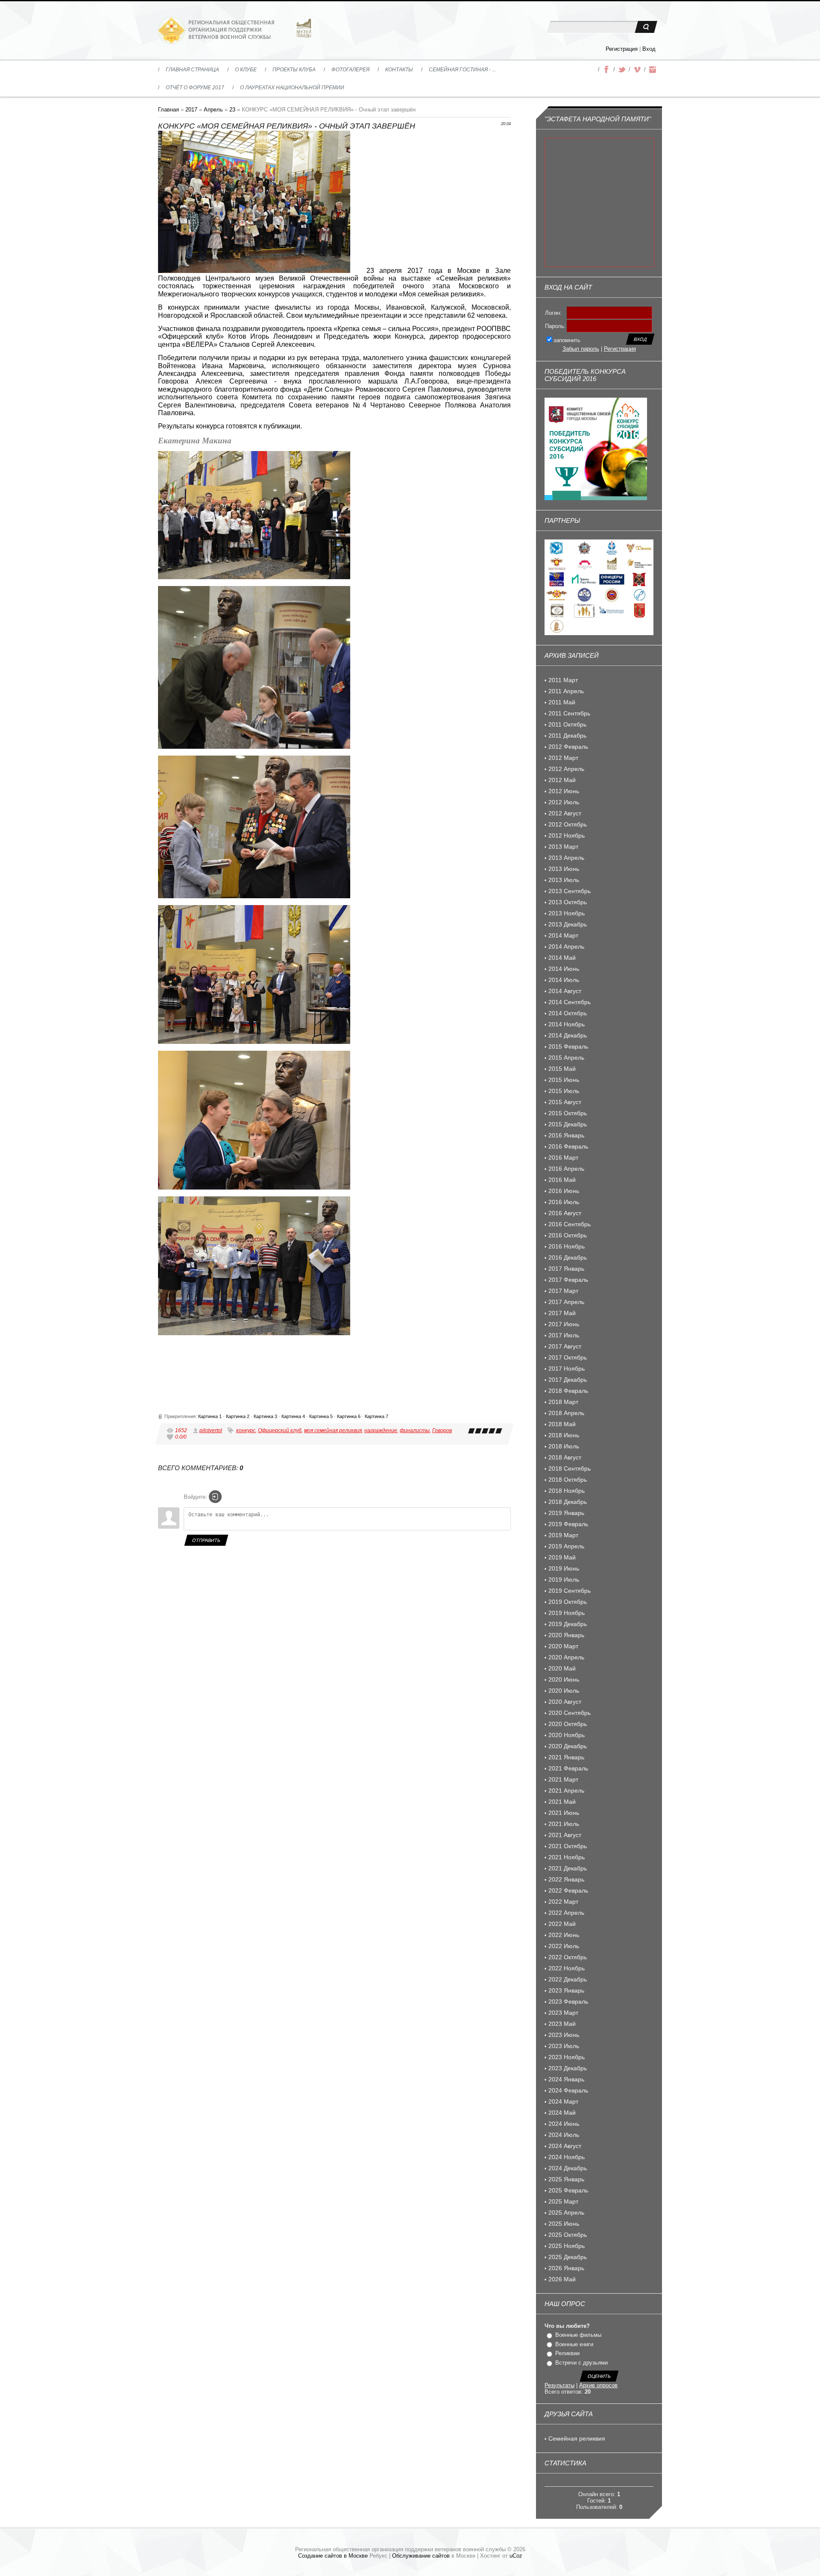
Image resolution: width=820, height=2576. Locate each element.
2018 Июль (564, 1446)
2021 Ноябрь (567, 1857)
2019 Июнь (564, 1568)
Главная (168, 110)
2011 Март (563, 680)
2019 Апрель (566, 1546)
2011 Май (562, 702)
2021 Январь (566, 1757)
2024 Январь (566, 2079)
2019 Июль (564, 1580)
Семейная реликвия (577, 2438)
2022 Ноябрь (567, 1968)
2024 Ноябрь (567, 2157)
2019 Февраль (568, 1524)
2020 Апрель (566, 1657)
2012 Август (565, 813)
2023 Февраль (568, 2002)
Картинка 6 (349, 1416)
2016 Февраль (568, 1146)
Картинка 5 (321, 1416)
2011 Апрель (566, 691)
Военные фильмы (578, 2335)
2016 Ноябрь (567, 1246)
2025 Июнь (564, 2224)
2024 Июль (564, 2135)
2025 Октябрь (568, 2235)
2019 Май (562, 1557)
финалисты (415, 1430)
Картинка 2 (238, 1416)
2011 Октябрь (567, 724)
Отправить (206, 1540)
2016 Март (563, 1158)
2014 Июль (564, 980)
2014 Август (565, 991)
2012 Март (563, 758)
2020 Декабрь (568, 1746)
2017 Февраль (568, 1280)
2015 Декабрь (568, 1124)
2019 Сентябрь (570, 1591)
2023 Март (563, 2013)
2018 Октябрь (568, 1480)
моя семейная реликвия (333, 1430)
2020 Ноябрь (567, 1735)
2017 (191, 110)
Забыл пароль (581, 349)
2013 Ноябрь (567, 913)
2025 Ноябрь (567, 2246)
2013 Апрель (566, 858)
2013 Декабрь (568, 924)
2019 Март (563, 1535)
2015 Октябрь (568, 1113)
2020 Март (563, 1646)
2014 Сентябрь (570, 1002)
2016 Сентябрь (570, 1224)
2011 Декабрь (567, 736)
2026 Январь (566, 2268)
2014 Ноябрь (567, 1024)
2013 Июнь (564, 869)
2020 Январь (566, 1635)
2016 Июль (564, 1202)
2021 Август (565, 1835)
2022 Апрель (566, 1913)
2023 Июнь (564, 2035)
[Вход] (215, 1497)
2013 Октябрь (568, 902)
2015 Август (565, 1102)
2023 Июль (564, 2046)
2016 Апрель (566, 1169)
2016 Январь (566, 1135)
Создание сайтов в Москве (333, 2556)
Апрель (213, 110)
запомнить (567, 340)
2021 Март (563, 1779)
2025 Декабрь (568, 2257)
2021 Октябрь (568, 1846)
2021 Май (562, 1802)
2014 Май (562, 958)
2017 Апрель (566, 1302)
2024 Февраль (568, 2090)
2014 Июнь (564, 969)
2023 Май (562, 2024)
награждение (381, 1430)
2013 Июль (564, 880)
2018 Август (565, 1457)
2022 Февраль (568, 1890)
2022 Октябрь (568, 1957)
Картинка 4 (293, 1416)
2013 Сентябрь (570, 891)
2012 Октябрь (568, 824)
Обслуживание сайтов (421, 2556)
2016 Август (565, 1213)
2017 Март (563, 1291)
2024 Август (565, 2146)
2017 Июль (564, 1335)
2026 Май (562, 2279)
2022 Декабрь (568, 1979)
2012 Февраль (568, 747)
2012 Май (562, 780)
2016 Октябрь (568, 1235)
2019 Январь (566, 1513)
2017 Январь (566, 1269)
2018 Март (563, 1402)
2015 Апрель (566, 1058)
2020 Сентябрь (570, 1713)
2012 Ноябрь (567, 835)
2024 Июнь (564, 2124)
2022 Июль (564, 1946)
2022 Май (562, 1924)
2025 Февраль (568, 2190)
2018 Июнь (564, 1435)
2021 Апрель (566, 1791)
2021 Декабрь (568, 1868)
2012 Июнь (564, 791)
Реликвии (567, 2353)
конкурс (246, 1430)
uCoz (516, 2556)
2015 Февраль (568, 1046)
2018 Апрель (566, 1413)
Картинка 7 (376, 1416)
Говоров (442, 1430)
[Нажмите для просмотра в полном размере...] (254, 271)
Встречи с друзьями (581, 2363)
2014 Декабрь (568, 1035)
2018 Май (562, 1424)
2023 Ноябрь (567, 2057)
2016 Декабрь (568, 1257)
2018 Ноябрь (567, 1491)
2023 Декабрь (568, 2068)
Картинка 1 (210, 1416)
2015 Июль (564, 1091)
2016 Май (562, 1180)
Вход (649, 49)
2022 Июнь (564, 1935)
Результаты (559, 2385)
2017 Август (565, 1346)
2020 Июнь (564, 1679)
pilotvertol (211, 1430)
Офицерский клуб (280, 1430)
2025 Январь (566, 2179)
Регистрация (622, 49)
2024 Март (563, 2101)
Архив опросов (598, 2385)
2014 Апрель (566, 947)
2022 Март (563, 1902)
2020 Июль (564, 1691)
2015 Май (562, 1069)
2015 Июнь (564, 1080)
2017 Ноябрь (567, 1369)
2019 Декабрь (568, 1624)
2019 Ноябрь (567, 1613)
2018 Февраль (568, 1391)
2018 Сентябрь (570, 1468)
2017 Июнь (564, 1324)
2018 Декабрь (568, 1502)
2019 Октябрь (568, 1602)
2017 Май (562, 1313)
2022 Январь (566, 1879)
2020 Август (565, 1702)
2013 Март (563, 847)
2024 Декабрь (568, 2168)
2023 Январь (566, 1990)
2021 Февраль (568, 1768)
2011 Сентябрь (569, 713)
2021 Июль (564, 1824)
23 (232, 110)
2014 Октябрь (568, 1013)
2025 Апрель (566, 2213)
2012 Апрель (566, 769)
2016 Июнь (564, 1191)
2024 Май (562, 2113)
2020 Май (562, 1668)
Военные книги (574, 2344)
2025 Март (563, 2201)
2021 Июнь (564, 1813)
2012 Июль (564, 802)
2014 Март (563, 935)
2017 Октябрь (568, 1357)
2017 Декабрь (568, 1380)
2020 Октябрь (568, 1724)
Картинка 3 (265, 1416)
